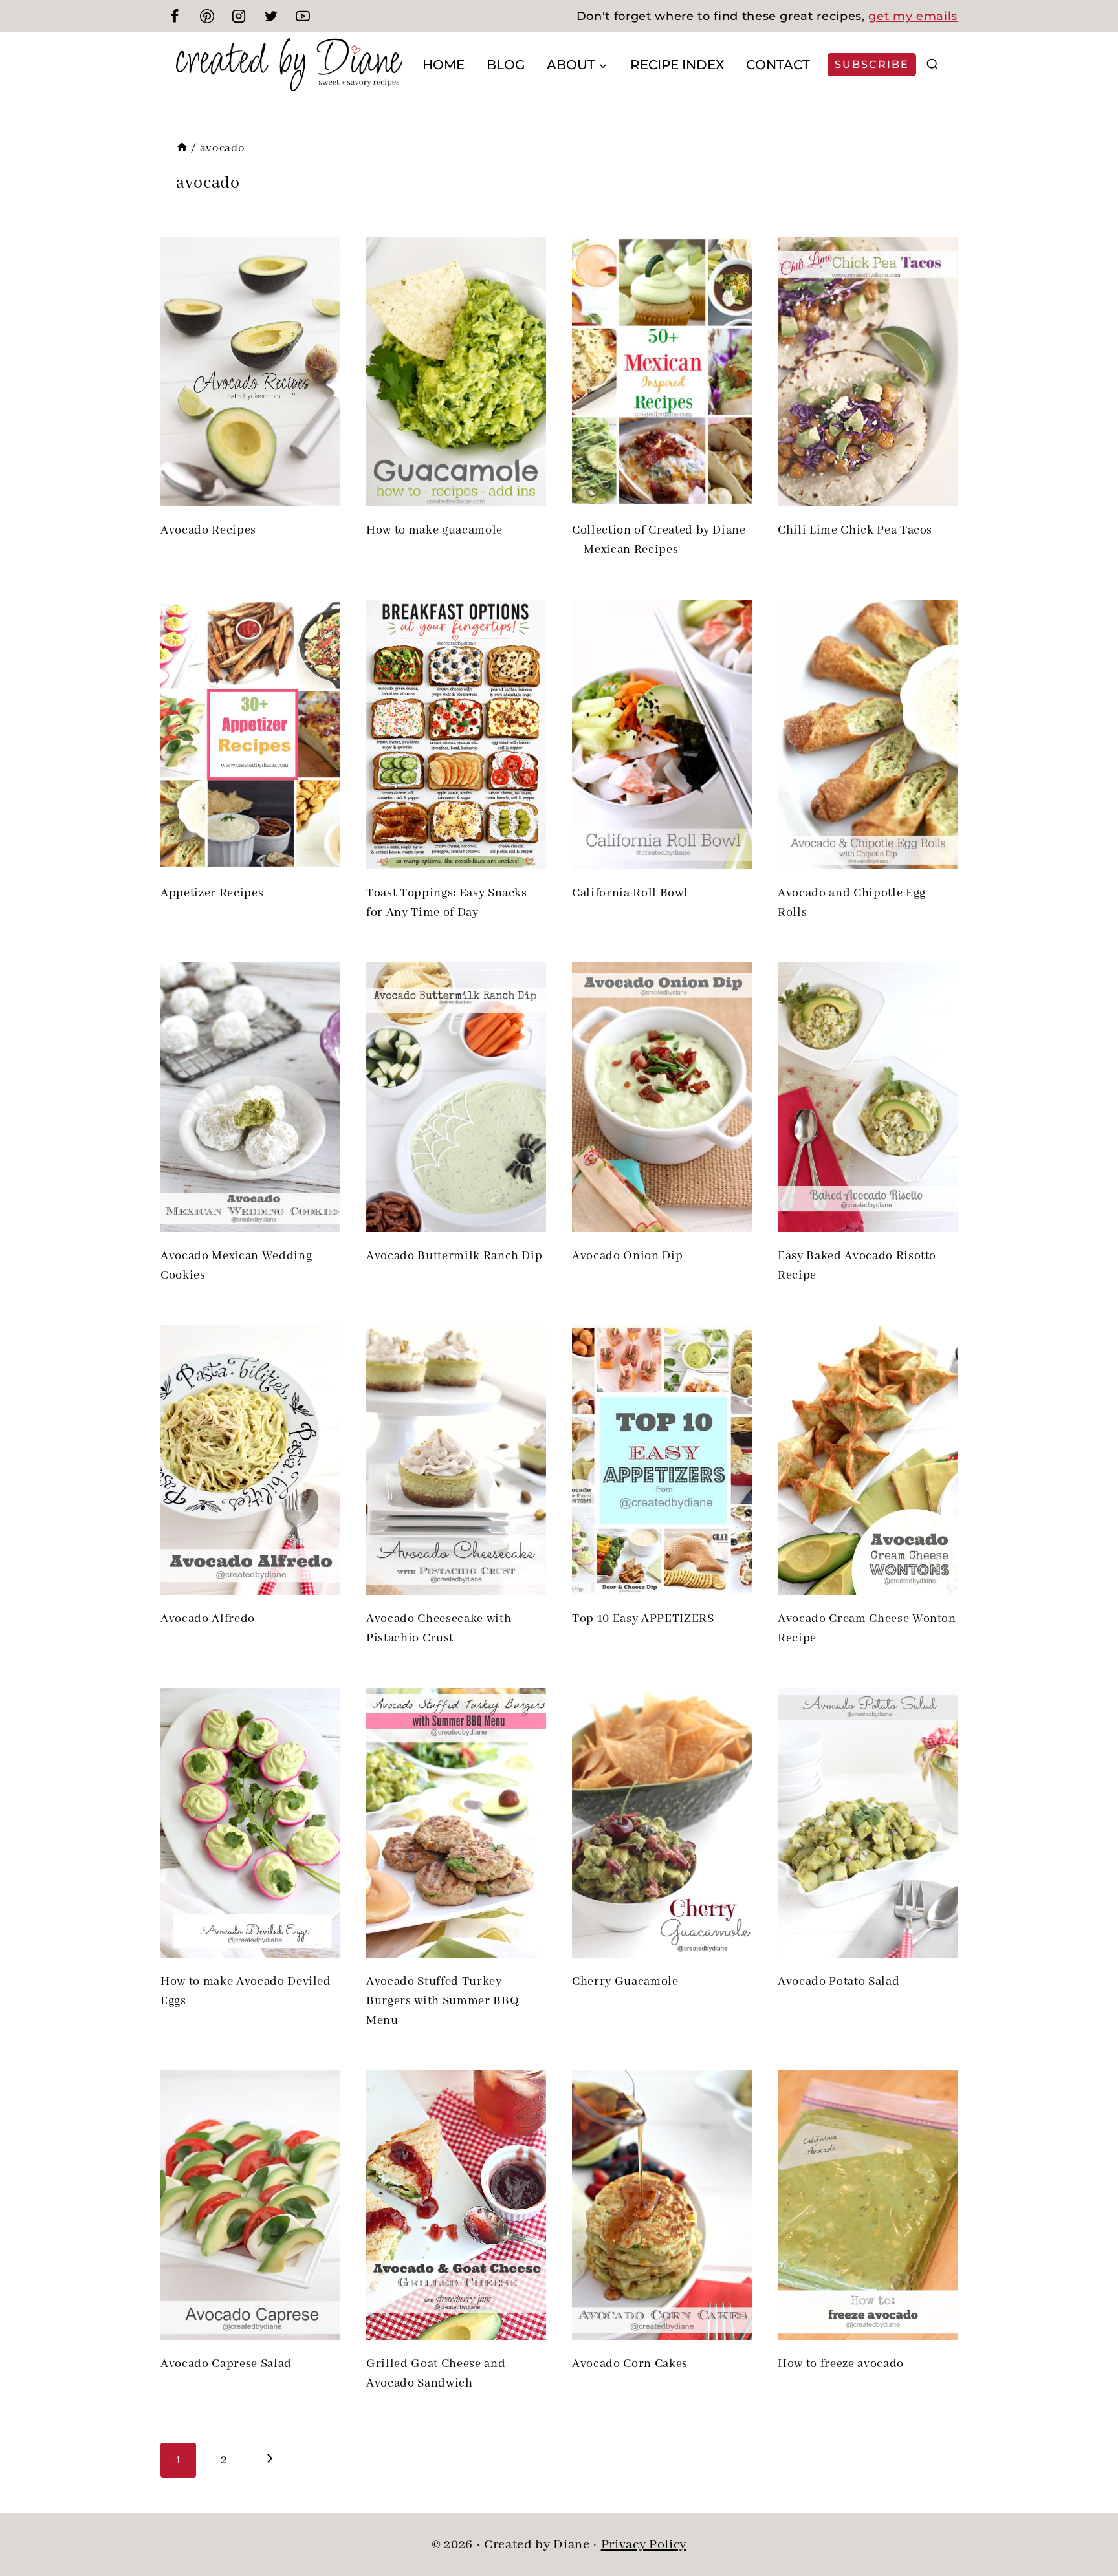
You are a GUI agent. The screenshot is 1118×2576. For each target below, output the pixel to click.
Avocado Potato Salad (838, 1982)
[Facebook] (175, 16)
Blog (506, 65)
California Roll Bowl (630, 893)
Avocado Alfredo (208, 1619)
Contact (778, 65)
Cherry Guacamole (625, 1982)
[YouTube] (303, 16)
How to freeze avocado (841, 2364)
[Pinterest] (207, 16)
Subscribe (872, 64)
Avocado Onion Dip (627, 1256)
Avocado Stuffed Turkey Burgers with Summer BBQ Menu (443, 2001)
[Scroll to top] (1086, 2524)
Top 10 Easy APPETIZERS (643, 1619)
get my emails (913, 16)
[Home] (182, 148)
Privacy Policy (644, 2545)
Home (444, 65)
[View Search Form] (932, 65)
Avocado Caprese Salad (226, 2364)
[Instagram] (239, 16)
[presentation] (250, 372)
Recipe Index (677, 65)
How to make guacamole (434, 530)
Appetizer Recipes (212, 893)
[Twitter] (271, 16)
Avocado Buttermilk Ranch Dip (454, 1256)
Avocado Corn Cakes (630, 2364)
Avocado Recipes (208, 530)
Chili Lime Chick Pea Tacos (855, 530)
